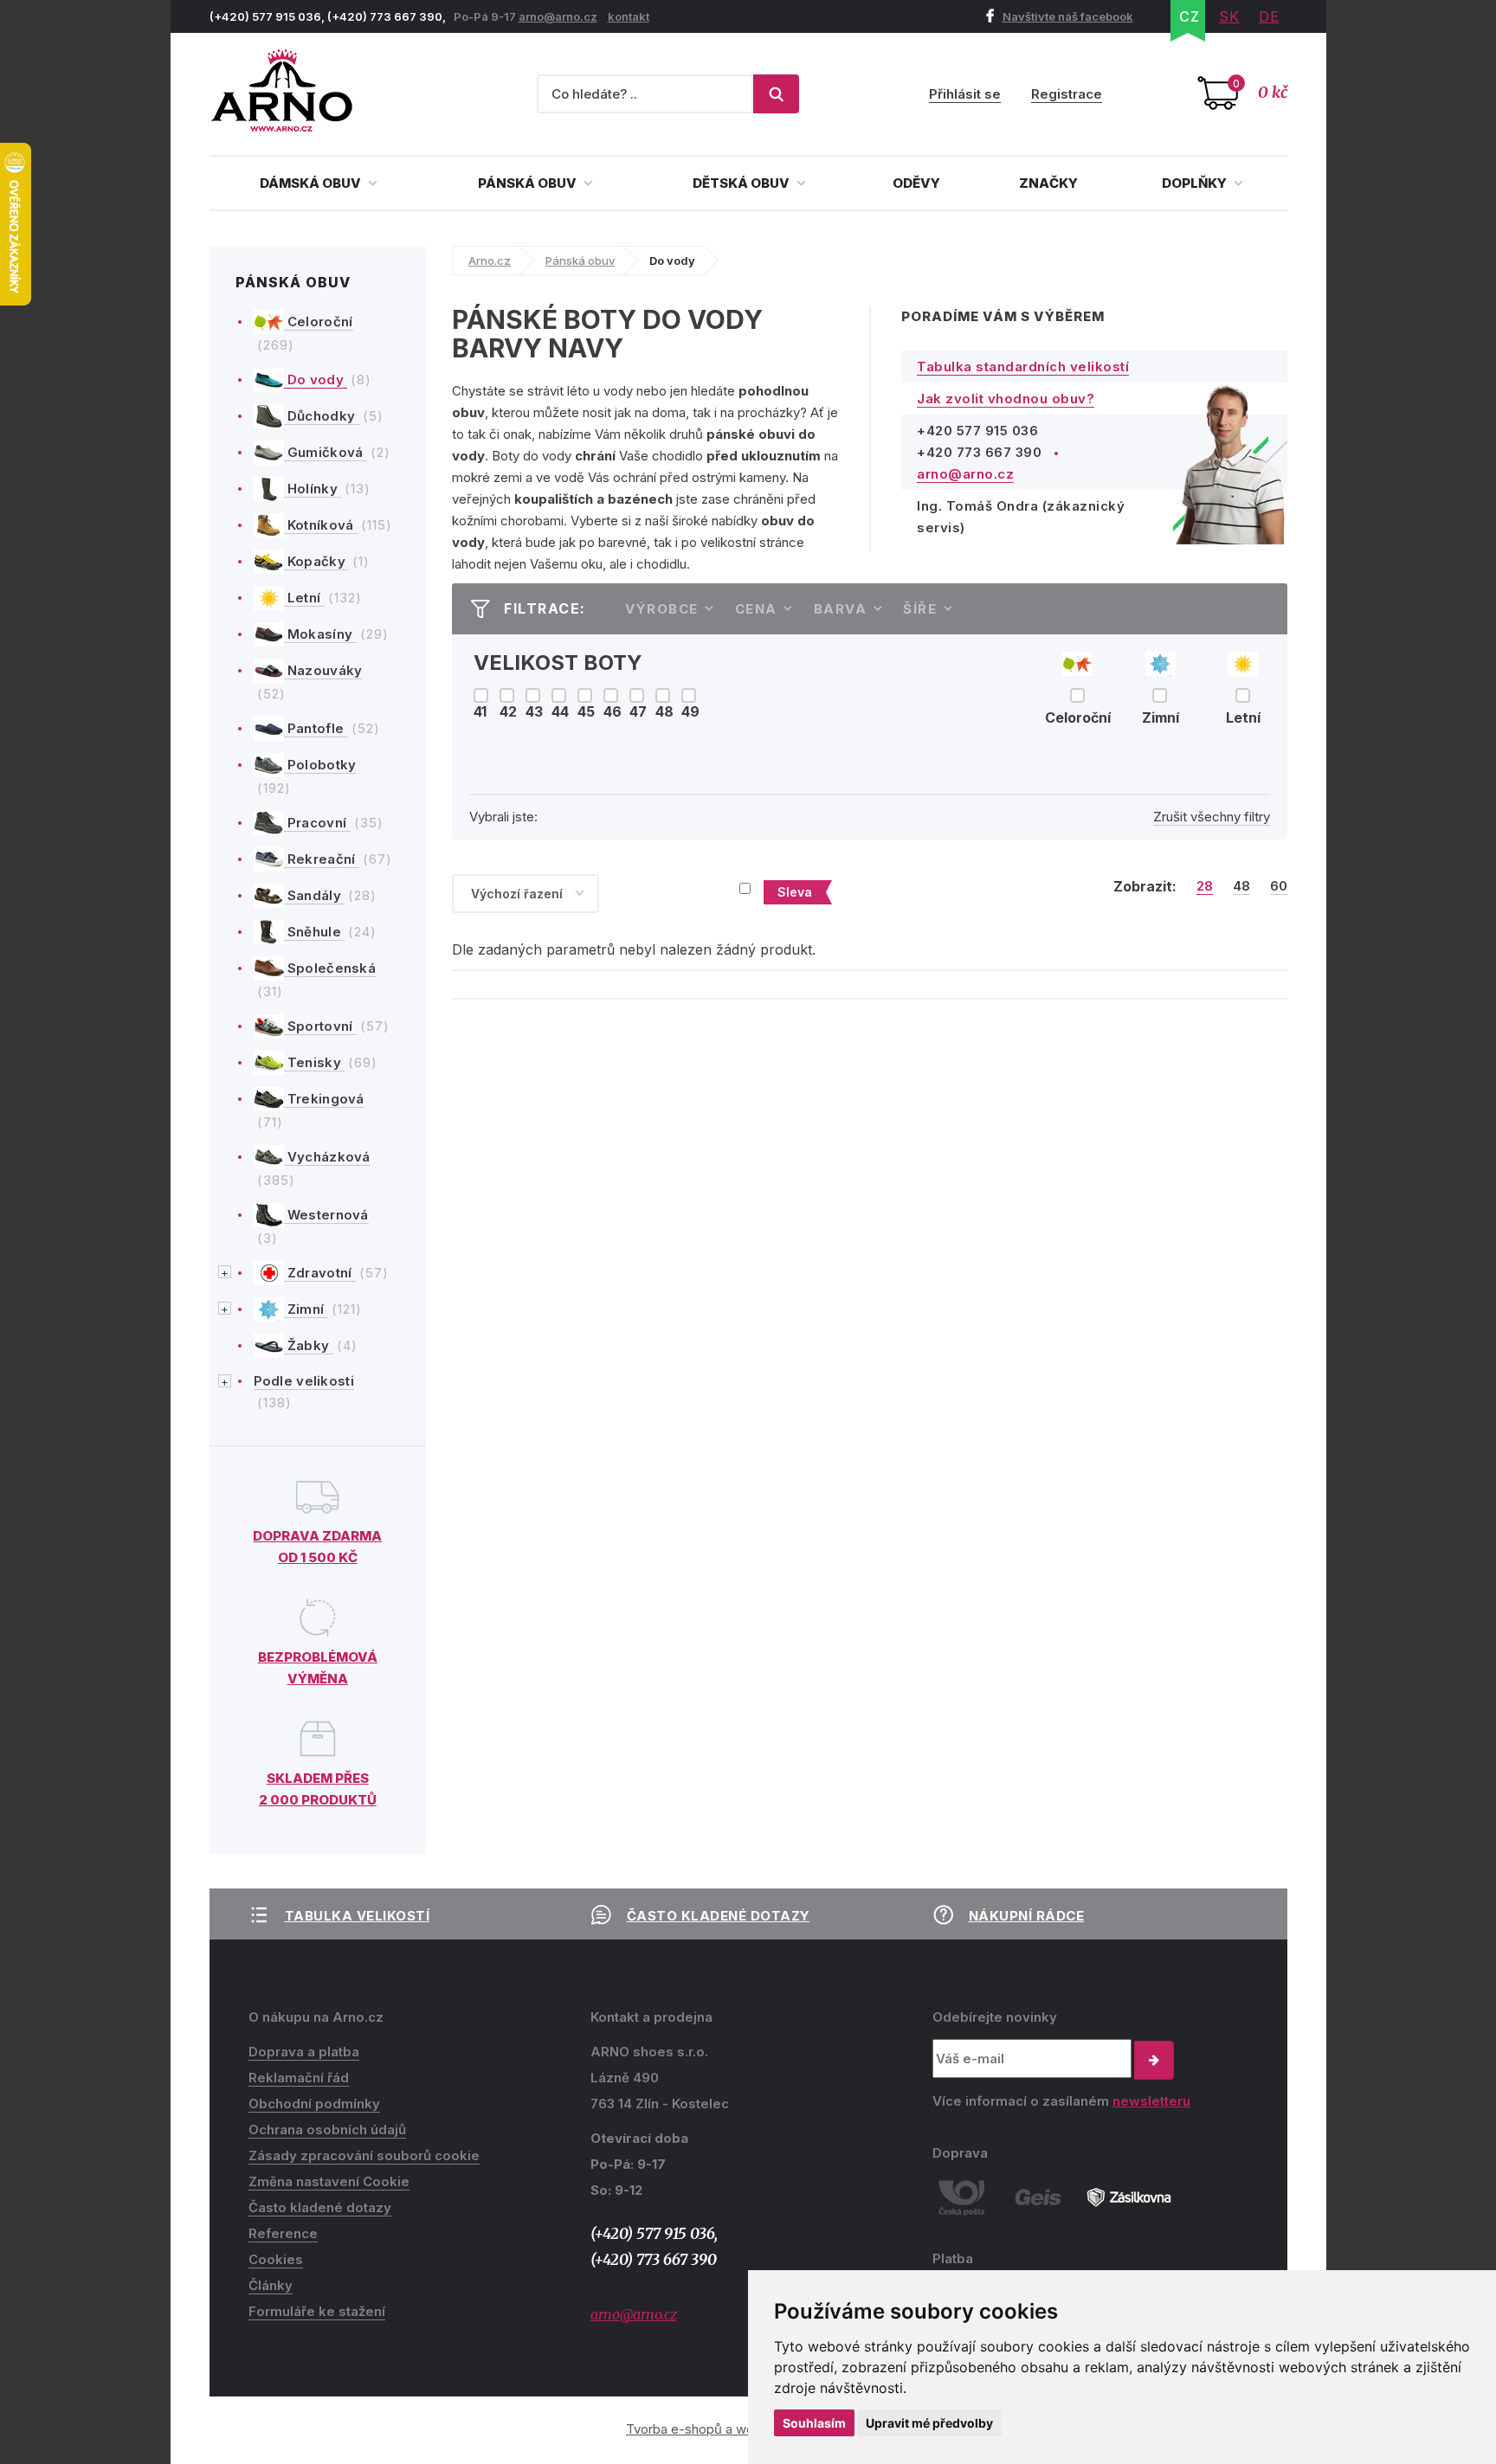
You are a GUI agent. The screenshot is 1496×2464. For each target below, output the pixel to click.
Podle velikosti (304, 1381)
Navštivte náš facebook (1068, 16)
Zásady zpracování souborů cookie (364, 2155)
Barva (841, 609)
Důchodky (322, 416)
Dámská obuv (312, 183)
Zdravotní (320, 1273)
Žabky (309, 1345)
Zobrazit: (1145, 886)
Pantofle (316, 728)
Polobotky (320, 765)
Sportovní (320, 1026)
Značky (1048, 183)
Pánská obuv (529, 183)
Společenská (330, 968)
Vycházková (327, 1157)
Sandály (315, 895)
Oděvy (916, 183)
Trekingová (324, 1099)
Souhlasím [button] (814, 2423)
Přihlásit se (965, 94)
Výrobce (662, 609)
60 (1279, 886)
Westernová (326, 1215)
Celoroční (319, 322)
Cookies (276, 2259)
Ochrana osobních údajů (327, 2129)
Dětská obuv (742, 183)
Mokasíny (320, 634)
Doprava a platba (304, 2052)
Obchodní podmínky (314, 2104)
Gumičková (326, 452)
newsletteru (1151, 2101)
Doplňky (1196, 183)
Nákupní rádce (1027, 1916)
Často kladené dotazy (719, 1916)
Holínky (313, 489)
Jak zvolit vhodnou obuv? (1006, 399)
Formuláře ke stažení (317, 2311)
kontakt (629, 16)
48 (1241, 886)
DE (1269, 16)
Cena (756, 609)
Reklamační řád (299, 2078)
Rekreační (322, 859)
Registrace (1067, 94)
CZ (1190, 16)
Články (271, 2285)
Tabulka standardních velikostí (1023, 367)
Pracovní (317, 823)
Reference (283, 2233)
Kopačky (317, 561)
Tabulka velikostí (358, 1916)
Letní (304, 598)
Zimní (306, 1309)
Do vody (316, 380)
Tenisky (315, 1062)
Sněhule (315, 932)
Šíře (920, 609)
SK (1229, 16)
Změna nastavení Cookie (329, 2181)
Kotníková (321, 525)
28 (1205, 886)
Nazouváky (323, 670)
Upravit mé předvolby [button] (929, 2423)
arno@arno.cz (558, 16)
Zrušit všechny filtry (1212, 817)
